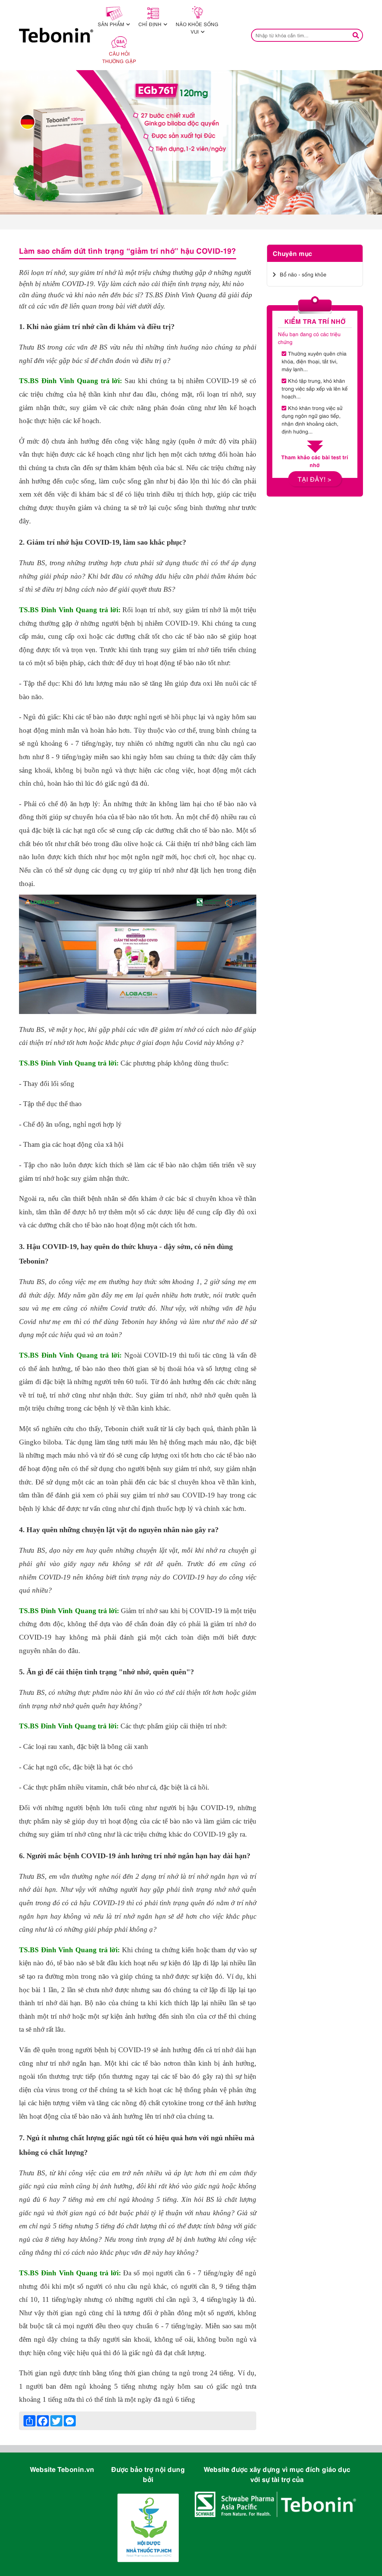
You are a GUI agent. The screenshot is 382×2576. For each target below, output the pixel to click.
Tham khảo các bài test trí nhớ (315, 461)
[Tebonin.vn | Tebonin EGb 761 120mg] (191, 142)
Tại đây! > (315, 479)
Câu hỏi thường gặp (119, 57)
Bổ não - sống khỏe (303, 274)
